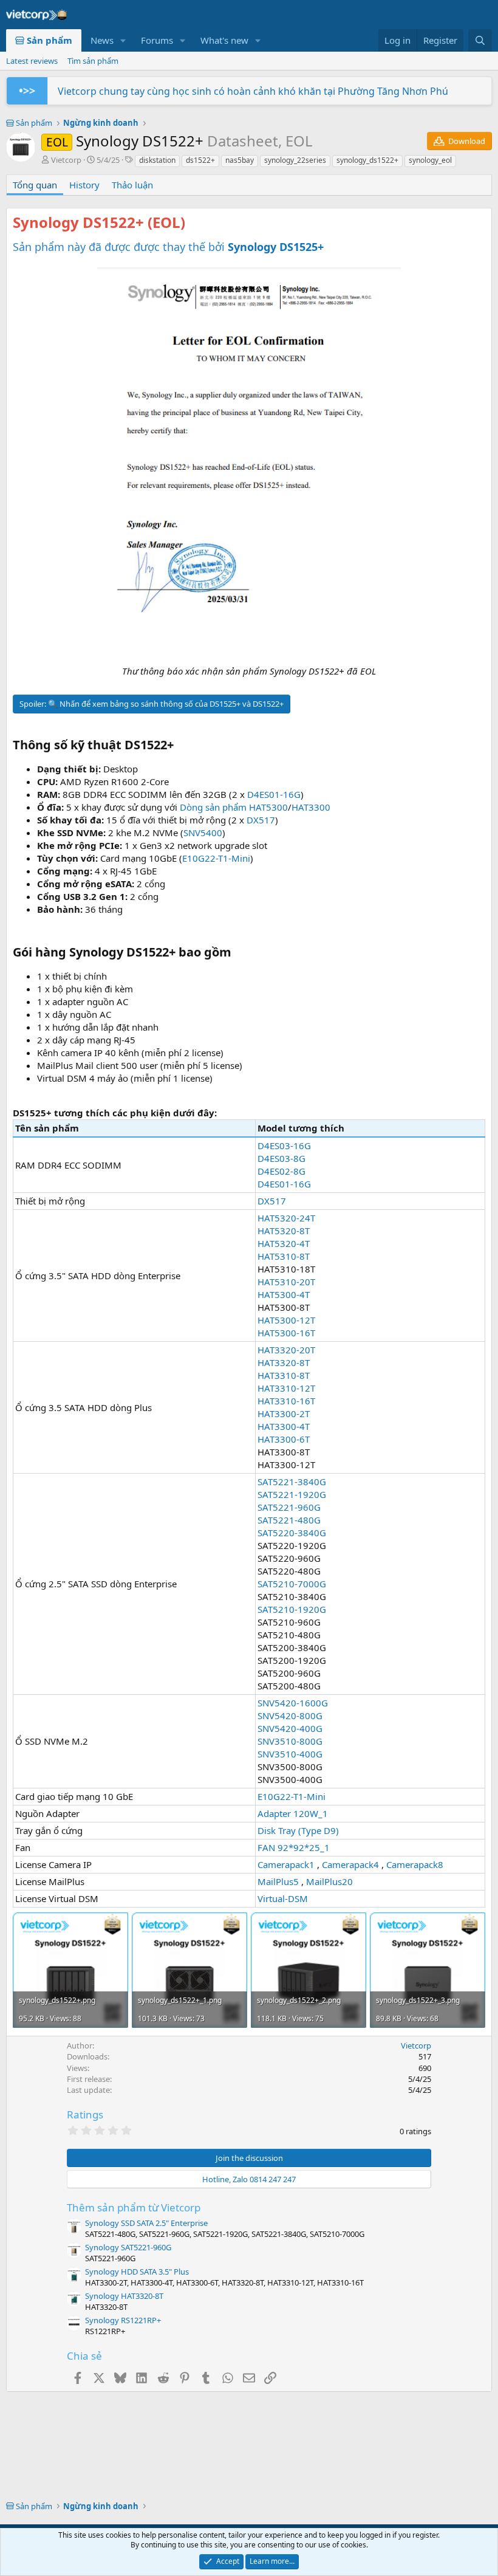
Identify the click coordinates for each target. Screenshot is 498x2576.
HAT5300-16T (286, 1333)
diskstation (157, 160)
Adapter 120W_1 (293, 1813)
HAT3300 (311, 807)
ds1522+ (200, 160)
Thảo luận (132, 185)
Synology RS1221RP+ (123, 2320)
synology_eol (430, 160)
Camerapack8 (415, 1864)
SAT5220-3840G (292, 1533)
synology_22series (295, 160)
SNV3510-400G (290, 1754)
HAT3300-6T (284, 1439)
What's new (224, 40)
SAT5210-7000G (292, 1584)
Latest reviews (32, 61)
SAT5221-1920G (292, 1494)
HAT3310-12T (286, 1388)
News (102, 40)
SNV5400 (203, 833)
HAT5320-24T (286, 1218)
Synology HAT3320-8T (124, 2296)
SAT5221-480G (289, 1520)
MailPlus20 (329, 1881)
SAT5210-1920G (292, 1609)
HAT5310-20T (286, 1282)
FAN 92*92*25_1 (294, 1847)
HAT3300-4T (284, 1426)
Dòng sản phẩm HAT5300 (234, 807)
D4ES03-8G (281, 1158)
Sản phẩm (48, 40)
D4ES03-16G (284, 1145)
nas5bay (240, 160)
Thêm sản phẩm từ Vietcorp (134, 2207)
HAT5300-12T (286, 1320)
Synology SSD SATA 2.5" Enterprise (146, 2223)
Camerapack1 (286, 1864)
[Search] (480, 40)
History (84, 185)
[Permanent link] (192, 224)
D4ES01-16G (274, 794)
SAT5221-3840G (292, 1482)
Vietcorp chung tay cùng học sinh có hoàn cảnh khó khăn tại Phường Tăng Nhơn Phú (253, 91)
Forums (157, 40)
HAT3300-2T (284, 1413)
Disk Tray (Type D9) (298, 1830)
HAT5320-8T (284, 1231)
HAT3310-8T (284, 1375)
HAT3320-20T (286, 1350)
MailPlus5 (278, 1881)
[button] (123, 40)
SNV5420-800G (290, 1716)
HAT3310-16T (286, 1401)
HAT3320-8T (284, 1362)
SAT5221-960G (289, 1507)
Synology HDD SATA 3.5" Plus (137, 2272)
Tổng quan (35, 185)
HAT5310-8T (284, 1256)
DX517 (261, 820)
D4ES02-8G (281, 1171)
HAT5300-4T (284, 1294)
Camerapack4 (350, 1864)
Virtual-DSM (283, 1898)
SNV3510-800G (290, 1741)
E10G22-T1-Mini (216, 858)
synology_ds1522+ (367, 160)
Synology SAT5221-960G (128, 2247)
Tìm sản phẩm (93, 61)
